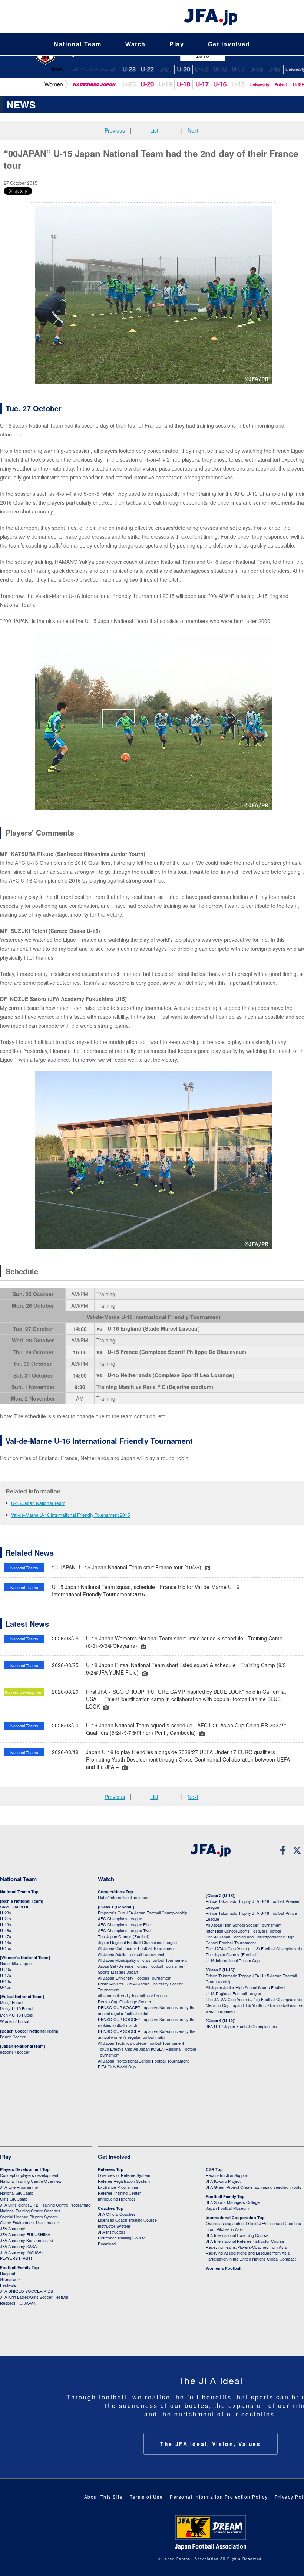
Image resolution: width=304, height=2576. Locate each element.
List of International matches (123, 1897)
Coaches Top (111, 2208)
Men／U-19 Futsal (16, 2008)
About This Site (104, 2497)
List (154, 130)
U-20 (147, 85)
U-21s (6, 1918)
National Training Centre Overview (31, 2181)
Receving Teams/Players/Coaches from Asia (246, 2247)
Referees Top (111, 2169)
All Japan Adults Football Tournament (131, 1954)
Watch (136, 44)
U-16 (256, 69)
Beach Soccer (13, 2037)
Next (193, 130)
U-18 (220, 69)
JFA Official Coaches (117, 2214)
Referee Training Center (119, 2193)
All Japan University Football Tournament (135, 1978)
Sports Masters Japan (118, 1972)
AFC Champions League (120, 1918)
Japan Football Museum (227, 2208)
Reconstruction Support (227, 2175)
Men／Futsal (11, 2002)
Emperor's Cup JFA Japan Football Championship (143, 1913)
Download (107, 2244)
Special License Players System (29, 2217)
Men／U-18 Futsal (16, 2015)
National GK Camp (17, 2193)
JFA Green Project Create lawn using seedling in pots (254, 2187)
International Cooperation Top (235, 2217)
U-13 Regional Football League (233, 1993)
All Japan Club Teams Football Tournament (136, 1948)
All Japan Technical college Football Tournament (141, 2043)
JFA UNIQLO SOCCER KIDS (27, 2291)
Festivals (8, 2285)
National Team (78, 44)
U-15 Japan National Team (38, 1503)
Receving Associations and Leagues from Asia (248, 2253)
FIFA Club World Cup (117, 2067)
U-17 (238, 69)
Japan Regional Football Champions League (137, 1942)
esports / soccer (15, 2052)
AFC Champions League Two (124, 1930)
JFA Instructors (112, 2232)
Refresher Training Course (122, 2238)
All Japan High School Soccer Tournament (244, 1925)
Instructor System (114, 2226)
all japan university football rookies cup (132, 1995)
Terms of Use (146, 2497)
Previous (115, 130)
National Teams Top (19, 1892)
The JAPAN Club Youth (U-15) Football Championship (254, 1999)
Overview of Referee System (124, 2175)
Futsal (281, 85)
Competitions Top (115, 1892)
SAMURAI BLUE (94, 69)
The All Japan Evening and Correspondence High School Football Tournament (250, 1940)
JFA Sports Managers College (233, 2202)
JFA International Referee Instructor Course (245, 2241)
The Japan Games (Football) (124, 1936)
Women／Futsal (14, 2021)
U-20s (6, 1969)
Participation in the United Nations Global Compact (251, 2259)
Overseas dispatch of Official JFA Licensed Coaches (253, 2223)
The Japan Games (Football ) (232, 1954)
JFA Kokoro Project (223, 2181)
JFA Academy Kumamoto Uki (26, 2240)
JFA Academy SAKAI (19, 2246)
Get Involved (229, 44)
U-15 (274, 69)
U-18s (6, 1930)
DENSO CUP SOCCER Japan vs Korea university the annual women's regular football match (147, 2034)
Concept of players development (29, 2175)
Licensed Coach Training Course (127, 2220)
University (259, 85)
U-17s (6, 1936)
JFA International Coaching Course (237, 2235)
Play (177, 44)
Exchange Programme (118, 2187)
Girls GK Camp (14, 2199)
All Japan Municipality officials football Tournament (142, 1960)
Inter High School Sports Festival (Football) (244, 1931)
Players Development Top (25, 2169)
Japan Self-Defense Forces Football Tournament (142, 1966)
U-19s (6, 1924)
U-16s (6, 1942)
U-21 (165, 69)
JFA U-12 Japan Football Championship (241, 2026)
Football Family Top (19, 2267)
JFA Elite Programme (19, 2187)
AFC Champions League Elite (124, 1924)
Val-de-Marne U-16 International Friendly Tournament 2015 (71, 1515)
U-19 (202, 69)
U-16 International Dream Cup (233, 1960)
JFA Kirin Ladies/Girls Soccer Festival (34, 2297)
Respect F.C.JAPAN (18, 2303)
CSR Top (214, 2169)
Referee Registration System (124, 2181)
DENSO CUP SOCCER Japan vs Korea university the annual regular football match (147, 2010)
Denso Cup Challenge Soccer (125, 2001)
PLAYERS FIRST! (16, 2258)
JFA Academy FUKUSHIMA (25, 2234)
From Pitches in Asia (224, 2229)
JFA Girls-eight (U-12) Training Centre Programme (45, 2205)
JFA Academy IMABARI (21, 2252)
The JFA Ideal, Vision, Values (210, 2444)
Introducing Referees (117, 2199)
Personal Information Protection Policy (219, 2497)
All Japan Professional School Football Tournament (143, 2061)
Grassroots (10, 2279)
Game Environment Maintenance (29, 2222)
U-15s (6, 1948)
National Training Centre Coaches (30, 2211)
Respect (8, 2273)
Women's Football (224, 2268)
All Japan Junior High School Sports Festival (245, 1987)
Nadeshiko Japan (94, 85)
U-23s (6, 1913)
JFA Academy (13, 2228)
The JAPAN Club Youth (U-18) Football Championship (254, 1948)
